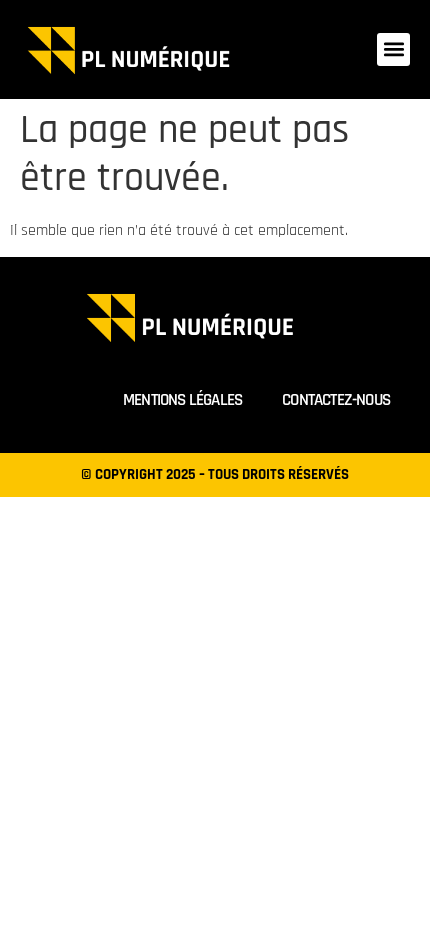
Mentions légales (182, 400)
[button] (393, 49)
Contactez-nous (336, 400)
